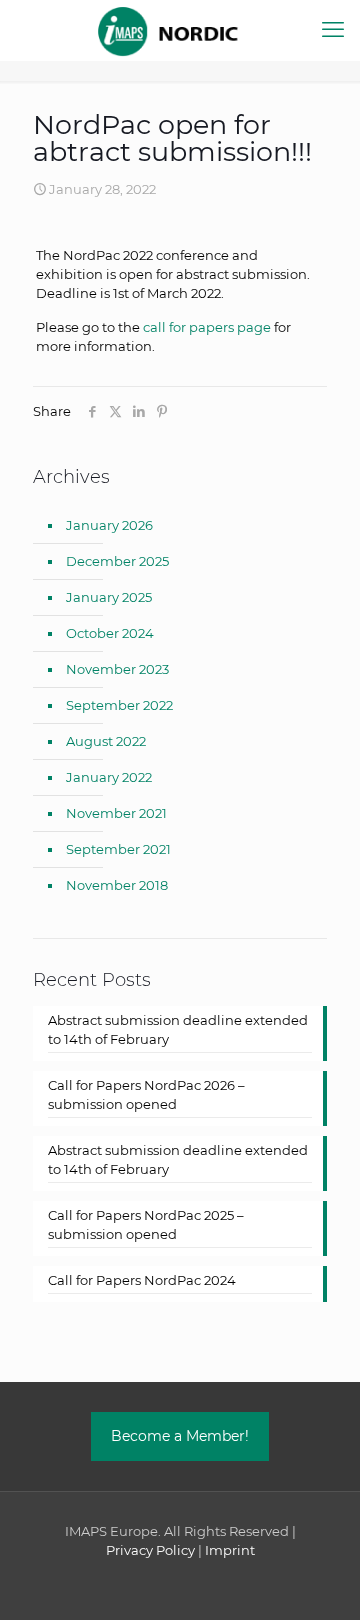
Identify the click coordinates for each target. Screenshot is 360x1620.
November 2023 (117, 669)
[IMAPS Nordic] (180, 30)
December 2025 (117, 561)
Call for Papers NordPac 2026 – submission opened (146, 1094)
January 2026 (109, 525)
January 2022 (109, 777)
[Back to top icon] (319, 1579)
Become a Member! (180, 1436)
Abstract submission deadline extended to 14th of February (178, 1029)
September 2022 (119, 705)
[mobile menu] (333, 30)
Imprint (230, 1550)
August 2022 (106, 741)
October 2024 (110, 633)
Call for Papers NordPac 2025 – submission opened (146, 1224)
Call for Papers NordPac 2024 (142, 1280)
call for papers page (207, 327)
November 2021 (116, 813)
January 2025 (109, 597)
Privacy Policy (150, 1550)
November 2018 (117, 885)
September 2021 (118, 849)
